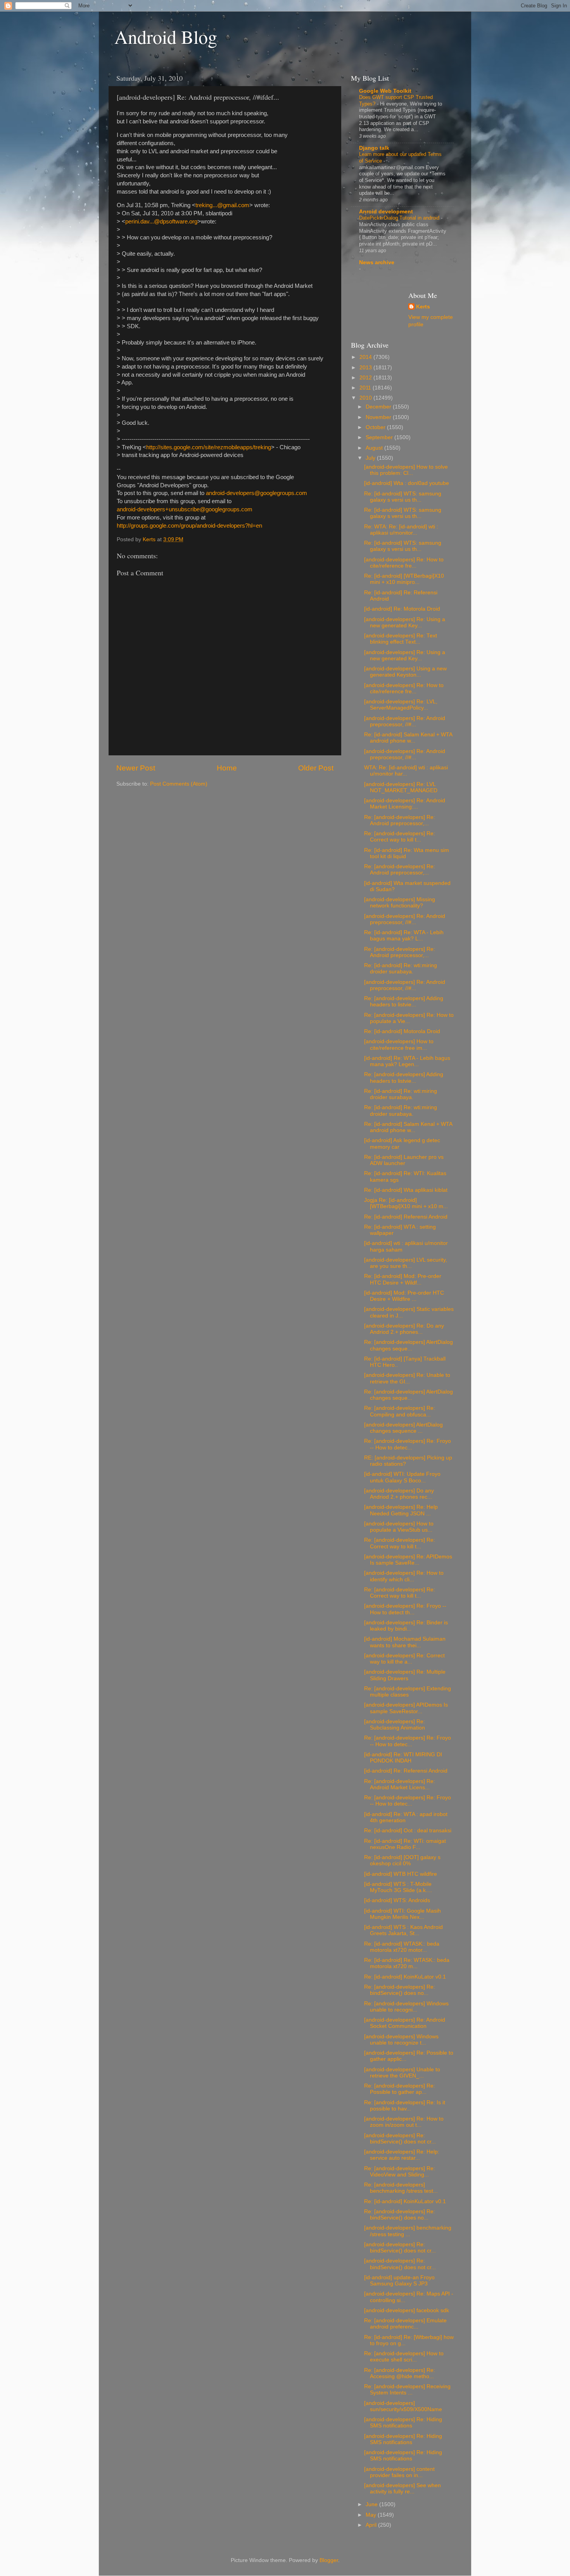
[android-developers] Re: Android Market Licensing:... (405, 804)
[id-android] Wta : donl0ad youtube (407, 483)
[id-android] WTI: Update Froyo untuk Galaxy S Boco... (402, 1477)
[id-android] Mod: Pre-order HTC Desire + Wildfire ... (404, 1296)
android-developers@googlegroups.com (256, 493)
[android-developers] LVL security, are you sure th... (406, 1263)
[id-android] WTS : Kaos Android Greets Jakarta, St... (403, 1930)
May (372, 2515)
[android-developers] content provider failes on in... (399, 2472)
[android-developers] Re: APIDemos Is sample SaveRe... (408, 1560)
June (372, 2504)
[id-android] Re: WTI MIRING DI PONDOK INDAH (403, 1758)
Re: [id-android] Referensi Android (406, 1217)
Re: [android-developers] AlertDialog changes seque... (408, 1345)
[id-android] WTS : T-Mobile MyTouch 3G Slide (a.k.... (398, 1887)
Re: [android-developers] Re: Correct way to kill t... (400, 837)
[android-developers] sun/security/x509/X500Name (403, 2406)
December (379, 407)
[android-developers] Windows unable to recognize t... (401, 2040)
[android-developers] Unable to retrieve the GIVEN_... (402, 2073)
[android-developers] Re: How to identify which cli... (404, 1576)
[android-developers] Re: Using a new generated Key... (405, 622)
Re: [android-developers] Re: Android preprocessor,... (400, 820)
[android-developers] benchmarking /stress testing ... (408, 2231)
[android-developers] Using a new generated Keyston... (405, 672)
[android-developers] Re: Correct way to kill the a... (404, 1659)
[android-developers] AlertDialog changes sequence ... (403, 1428)
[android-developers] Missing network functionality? (400, 903)
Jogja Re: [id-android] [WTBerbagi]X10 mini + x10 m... (406, 1203)
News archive (377, 262)
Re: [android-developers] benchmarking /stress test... (401, 2188)
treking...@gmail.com (222, 205)
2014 (366, 357)
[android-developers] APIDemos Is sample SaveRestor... (406, 1708)
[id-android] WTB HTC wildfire (401, 1874)
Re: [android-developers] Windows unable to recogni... (406, 2007)
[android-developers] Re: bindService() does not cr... (400, 2139)
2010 (366, 398)
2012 (366, 378)
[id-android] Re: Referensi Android (406, 1771)
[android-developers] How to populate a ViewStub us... (399, 1527)
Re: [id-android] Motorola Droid (402, 1031)
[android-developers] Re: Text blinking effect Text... (401, 639)
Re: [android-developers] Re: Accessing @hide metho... (400, 2373)
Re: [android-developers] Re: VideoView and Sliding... (400, 2172)
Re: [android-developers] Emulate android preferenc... (405, 2324)
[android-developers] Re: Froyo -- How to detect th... (405, 1609)
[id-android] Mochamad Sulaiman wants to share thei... (405, 1642)
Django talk (374, 148)
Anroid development (386, 212)
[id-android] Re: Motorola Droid (402, 609)
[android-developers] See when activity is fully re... (402, 2489)
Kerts (423, 307)
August (375, 448)
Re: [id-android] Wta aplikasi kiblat (406, 1190)
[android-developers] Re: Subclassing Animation (395, 1725)
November (379, 417)
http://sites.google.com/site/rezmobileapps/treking (209, 447)
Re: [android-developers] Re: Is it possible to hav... (405, 2106)
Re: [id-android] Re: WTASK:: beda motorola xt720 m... (407, 1963)
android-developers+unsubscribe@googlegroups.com (185, 509)
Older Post (316, 768)
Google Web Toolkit (385, 91)
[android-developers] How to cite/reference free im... (399, 1045)
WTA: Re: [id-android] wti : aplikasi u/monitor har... (406, 771)
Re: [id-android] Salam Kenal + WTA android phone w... (408, 738)
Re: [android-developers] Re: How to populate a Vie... (409, 1018)
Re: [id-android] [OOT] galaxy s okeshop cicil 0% (402, 1860)
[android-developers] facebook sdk (407, 2310)
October (376, 427)
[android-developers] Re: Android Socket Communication (405, 2023)
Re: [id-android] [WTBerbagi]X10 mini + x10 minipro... (404, 579)
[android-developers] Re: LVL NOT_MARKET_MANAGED (401, 787)
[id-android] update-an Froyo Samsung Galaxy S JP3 (399, 2281)
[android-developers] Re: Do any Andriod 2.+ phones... (404, 1329)
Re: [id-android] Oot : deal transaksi (408, 1831)
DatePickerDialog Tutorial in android (400, 218)
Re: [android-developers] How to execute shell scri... (404, 2357)
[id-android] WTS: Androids (397, 1900)
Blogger (329, 2560)
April (372, 2525)
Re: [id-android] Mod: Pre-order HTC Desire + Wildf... (403, 1279)
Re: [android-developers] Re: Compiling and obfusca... (400, 1411)
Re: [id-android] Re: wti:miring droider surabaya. (401, 969)
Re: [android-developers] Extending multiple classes (408, 1692)
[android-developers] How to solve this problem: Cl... (406, 470)
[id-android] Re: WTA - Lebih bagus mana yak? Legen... (407, 1061)
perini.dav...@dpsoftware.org (161, 222)
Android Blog (166, 36)
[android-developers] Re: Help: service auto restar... (402, 2155)
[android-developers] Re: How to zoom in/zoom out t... (404, 2122)
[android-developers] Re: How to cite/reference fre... (404, 563)
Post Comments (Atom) (179, 784)
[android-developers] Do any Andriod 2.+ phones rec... (399, 1494)
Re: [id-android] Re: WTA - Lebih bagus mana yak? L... (404, 936)
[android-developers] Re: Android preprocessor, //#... (405, 721)
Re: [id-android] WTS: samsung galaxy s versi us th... (403, 497)
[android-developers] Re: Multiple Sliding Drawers (405, 1675)
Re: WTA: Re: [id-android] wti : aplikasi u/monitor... (401, 530)
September (380, 437)
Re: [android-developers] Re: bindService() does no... (400, 1990)
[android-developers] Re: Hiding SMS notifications (403, 2423)
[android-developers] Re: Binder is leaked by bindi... (406, 1626)
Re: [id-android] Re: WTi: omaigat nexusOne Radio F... (405, 1844)
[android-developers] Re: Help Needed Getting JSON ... (401, 1510)
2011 (366, 388)
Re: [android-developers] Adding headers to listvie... (404, 1001)
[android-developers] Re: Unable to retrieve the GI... (407, 1378)
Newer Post (136, 768)
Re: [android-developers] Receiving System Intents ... (407, 2390)
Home (227, 768)
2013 (366, 368)
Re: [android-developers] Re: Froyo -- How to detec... (408, 1444)
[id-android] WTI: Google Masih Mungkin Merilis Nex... (402, 1914)
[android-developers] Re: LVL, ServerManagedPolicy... (401, 705)
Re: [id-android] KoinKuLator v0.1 (405, 1977)
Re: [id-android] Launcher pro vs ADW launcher (404, 1160)
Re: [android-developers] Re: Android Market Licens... (400, 1784)
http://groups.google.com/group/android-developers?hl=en (189, 526)
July (371, 458)
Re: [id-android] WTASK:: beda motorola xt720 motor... (402, 1947)
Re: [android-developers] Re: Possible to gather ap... (400, 2089)
